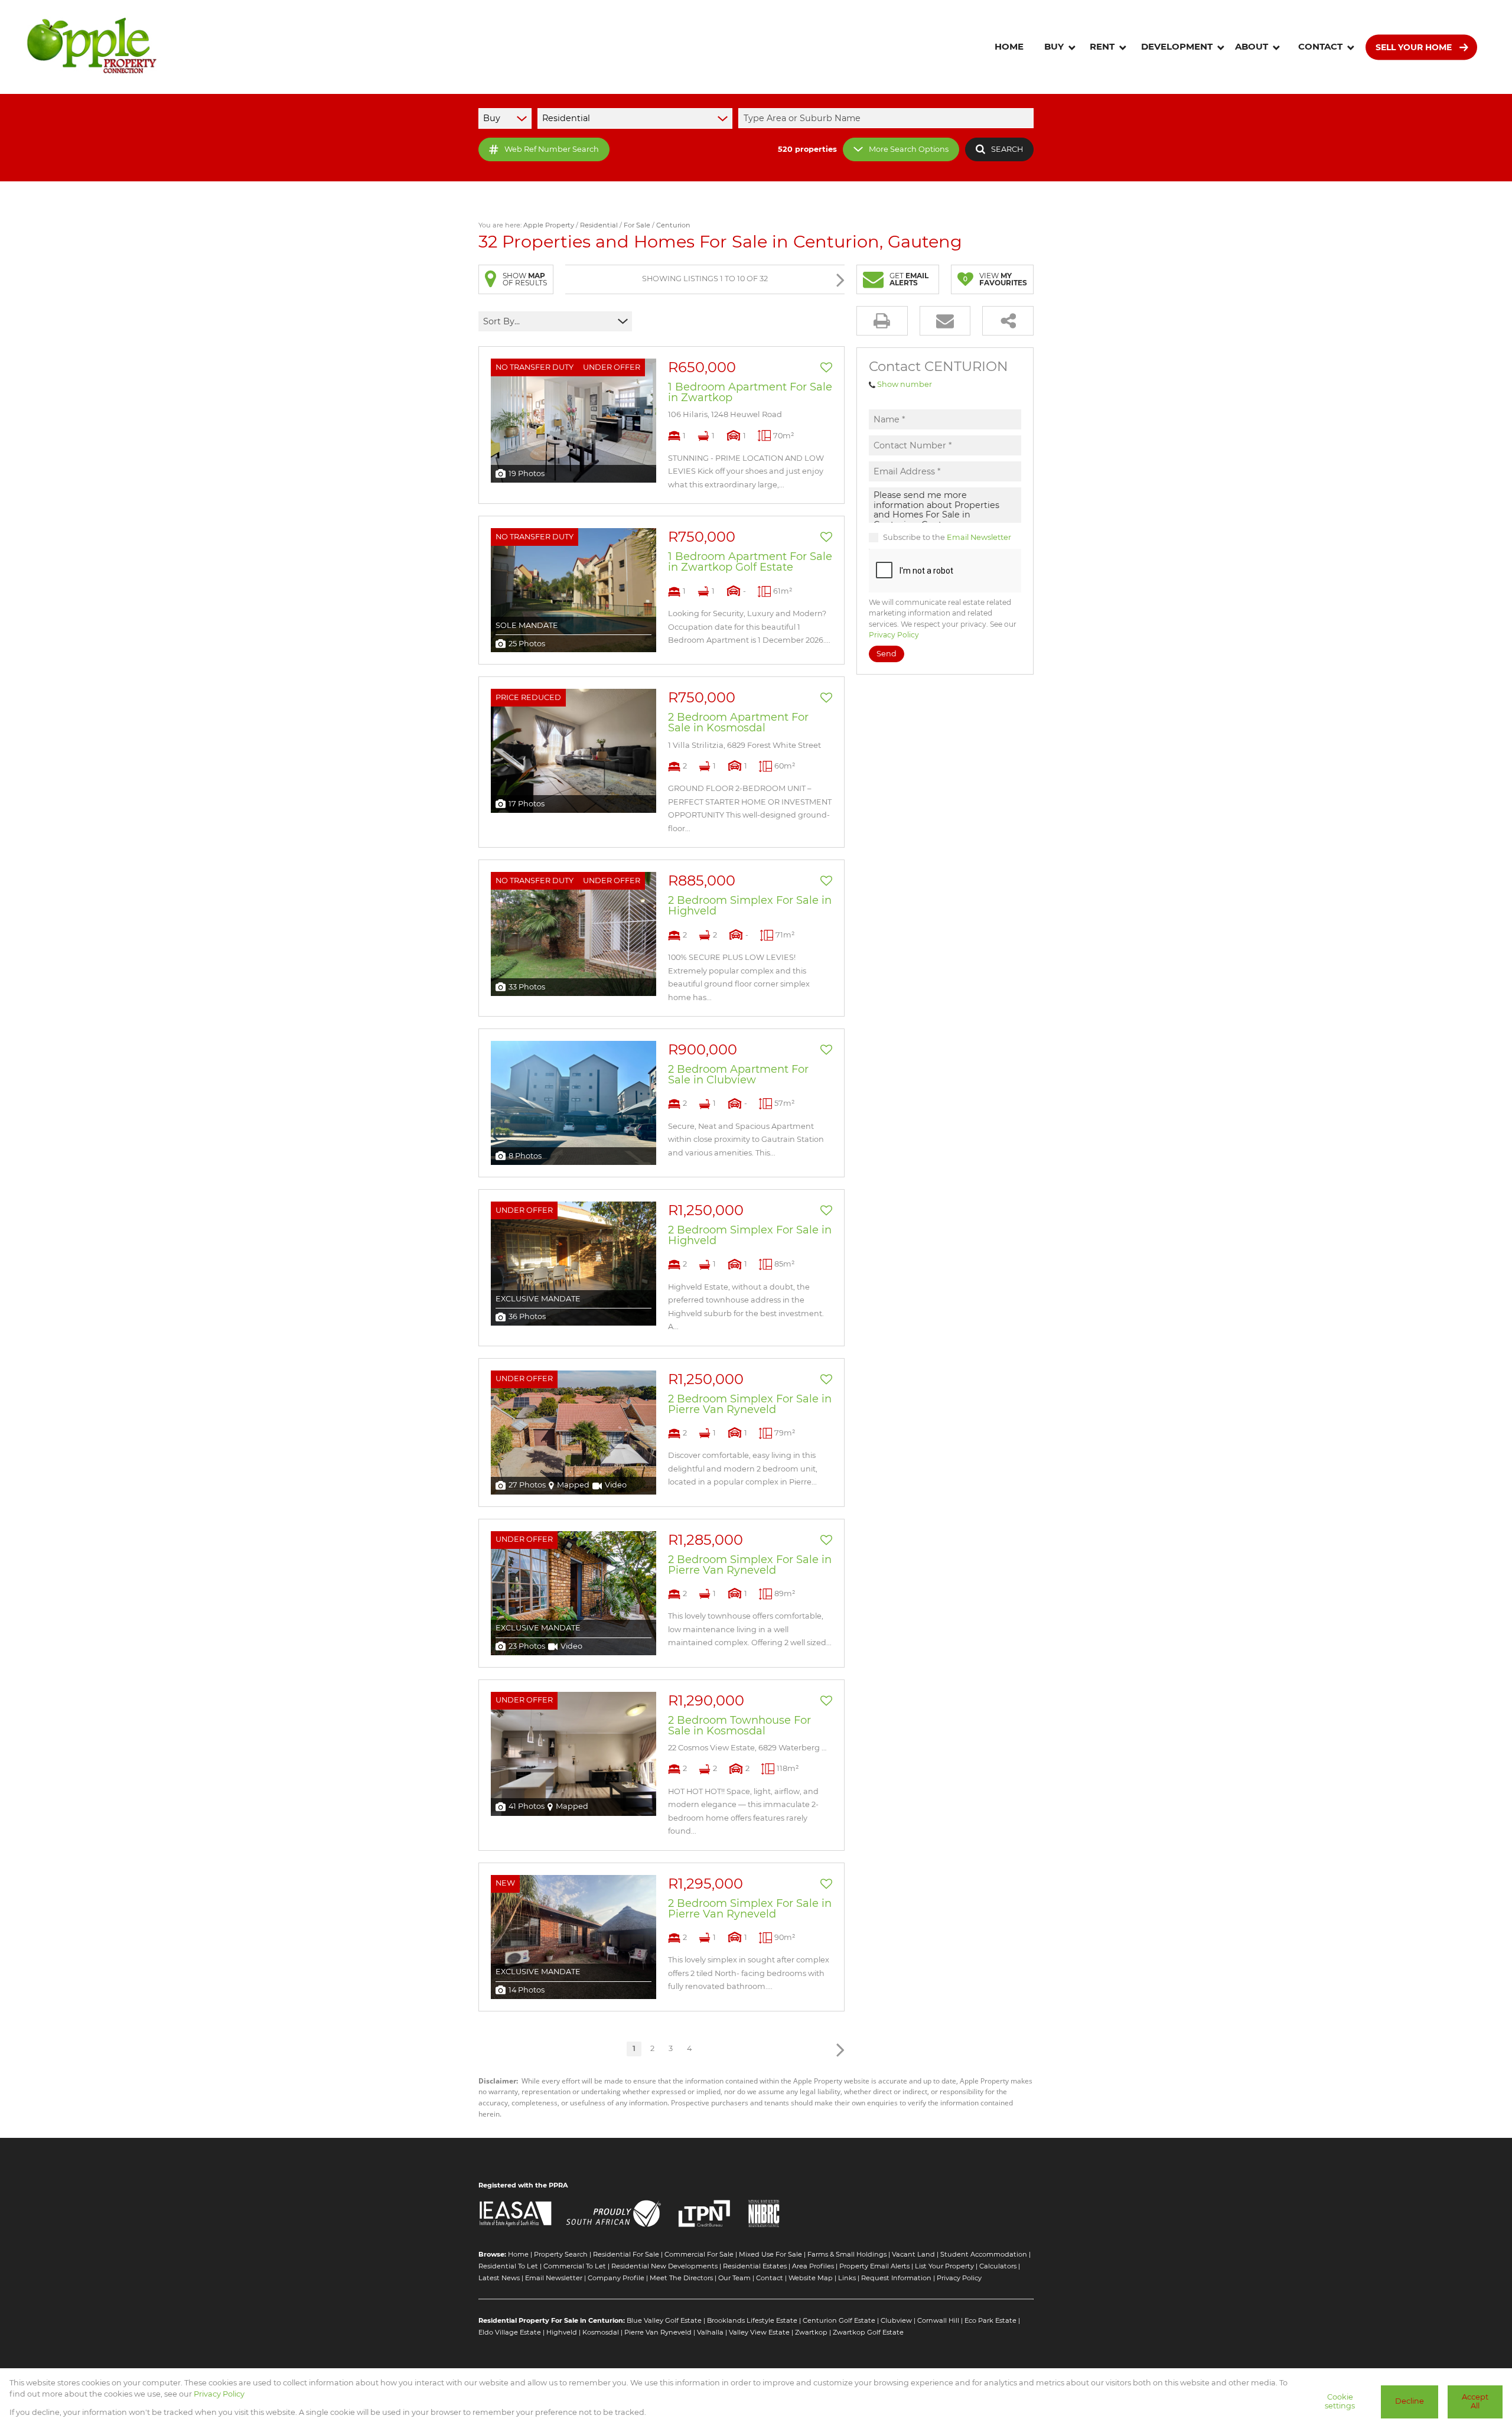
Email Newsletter (979, 537)
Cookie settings (1340, 2401)
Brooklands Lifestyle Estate (752, 2320)
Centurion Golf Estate (839, 2320)
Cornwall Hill (938, 2320)
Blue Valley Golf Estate (664, 2320)
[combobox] (888, 118)
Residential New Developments (664, 2266)
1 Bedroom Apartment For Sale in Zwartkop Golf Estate (750, 562)
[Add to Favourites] (826, 367)
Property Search (561, 2254)
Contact (770, 2278)
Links (847, 2278)
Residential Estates (755, 2266)
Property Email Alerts (874, 2266)
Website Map (811, 2278)
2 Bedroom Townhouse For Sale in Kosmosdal (739, 1726)
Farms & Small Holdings (847, 2254)
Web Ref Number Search (552, 149)
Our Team (734, 2278)
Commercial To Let (575, 2266)
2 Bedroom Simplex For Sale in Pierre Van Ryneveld (750, 1404)
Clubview (896, 2320)
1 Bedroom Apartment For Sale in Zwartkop (750, 392)
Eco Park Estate (990, 2320)
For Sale (637, 225)
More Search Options (909, 149)
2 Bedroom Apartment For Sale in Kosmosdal (738, 722)
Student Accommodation (984, 2254)
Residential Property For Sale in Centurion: (552, 2320)
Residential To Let (508, 2266)
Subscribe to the (947, 537)
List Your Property (944, 2266)
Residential (599, 225)
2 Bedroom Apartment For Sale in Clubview (738, 1075)
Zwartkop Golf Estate (868, 2332)
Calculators (998, 2266)
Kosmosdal (601, 2332)
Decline (1410, 2401)
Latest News (499, 2278)
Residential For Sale (626, 2254)
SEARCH (1007, 149)
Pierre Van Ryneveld (658, 2332)
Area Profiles (813, 2266)
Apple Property (549, 225)
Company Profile (616, 2278)
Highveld (562, 2332)
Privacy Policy (894, 635)
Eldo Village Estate (510, 2332)
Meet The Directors (681, 2278)
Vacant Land (913, 2254)
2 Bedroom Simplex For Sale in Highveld (750, 906)
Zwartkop (811, 2332)
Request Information (896, 2278)
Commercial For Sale (699, 2254)
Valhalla (710, 2332)
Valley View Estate (759, 2332)
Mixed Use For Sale (770, 2254)
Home (518, 2254)
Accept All (1475, 2401)
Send (887, 654)
